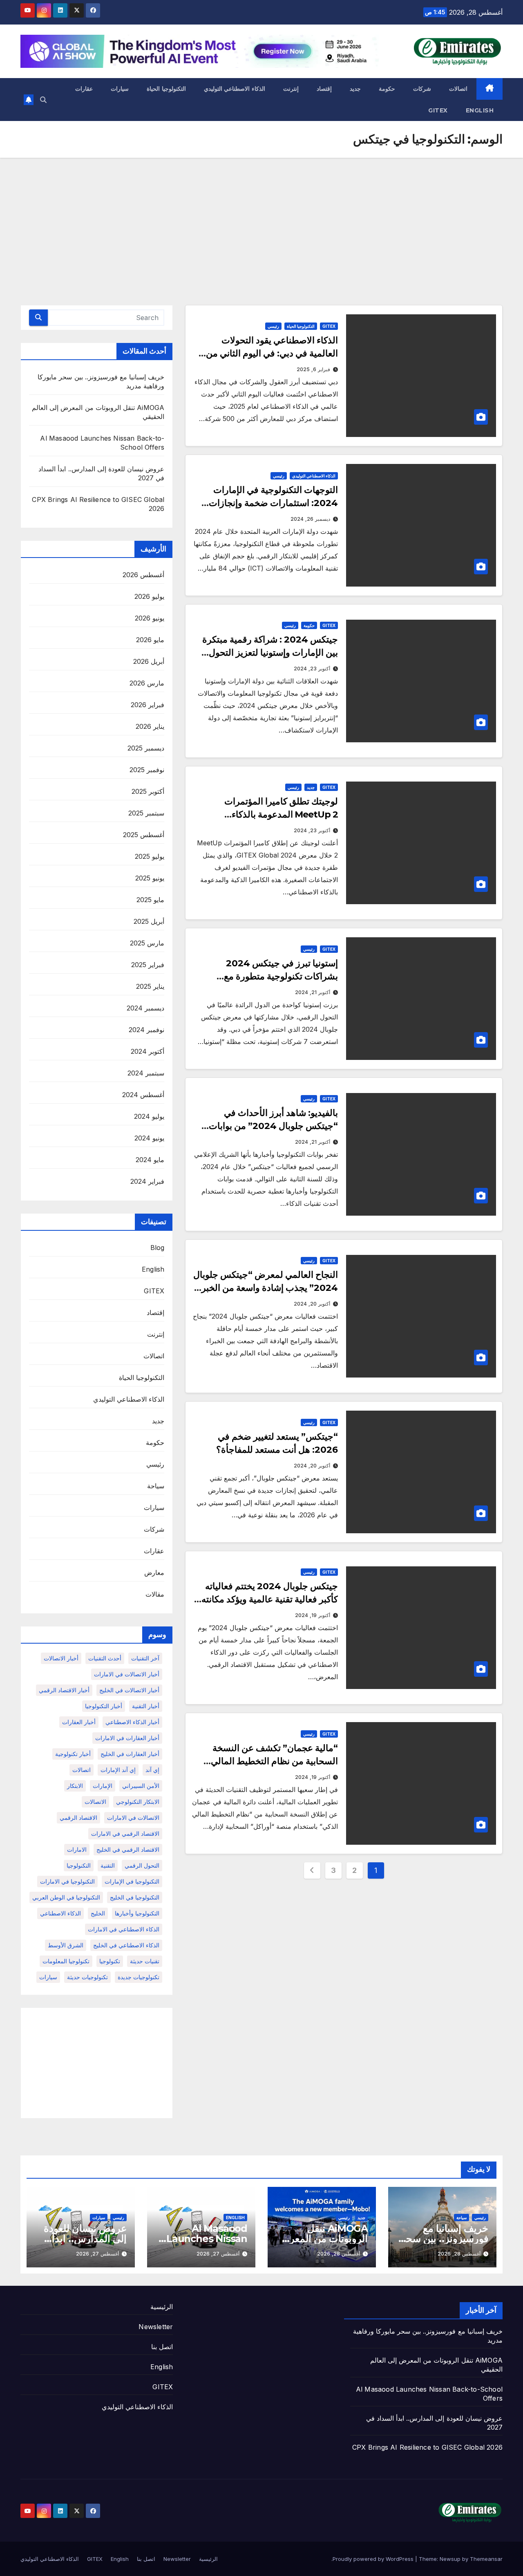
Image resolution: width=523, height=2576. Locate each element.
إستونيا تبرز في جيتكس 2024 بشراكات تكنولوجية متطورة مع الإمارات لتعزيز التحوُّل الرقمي (281, 976)
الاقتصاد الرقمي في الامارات (125, 1833)
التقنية (108, 1865)
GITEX (438, 110)
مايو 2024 (150, 1160)
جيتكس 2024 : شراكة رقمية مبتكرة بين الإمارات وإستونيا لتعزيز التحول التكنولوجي (270, 653)
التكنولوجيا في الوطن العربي (66, 1897)
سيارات (120, 89)
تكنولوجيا (110, 1961)
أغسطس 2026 (143, 575)
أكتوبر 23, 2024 (312, 669)
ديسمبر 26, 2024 (310, 519)
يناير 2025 (150, 986)
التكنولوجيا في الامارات (67, 1881)
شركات (422, 89)
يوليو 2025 (150, 856)
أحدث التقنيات (105, 1658)
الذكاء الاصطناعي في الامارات (124, 1929)
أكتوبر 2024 (148, 1051)
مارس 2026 (147, 683)
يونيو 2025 (150, 878)
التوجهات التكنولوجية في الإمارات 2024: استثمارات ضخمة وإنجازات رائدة (273, 503)
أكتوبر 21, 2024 (313, 992)
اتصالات (458, 89)
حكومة (387, 89)
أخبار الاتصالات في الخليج (129, 1690)
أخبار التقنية (146, 1706)
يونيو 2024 (149, 1138)
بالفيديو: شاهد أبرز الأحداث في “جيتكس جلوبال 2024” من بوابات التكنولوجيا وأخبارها (273, 1126)
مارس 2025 (147, 943)
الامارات (77, 1849)
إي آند (152, 1770)
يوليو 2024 (149, 1116)
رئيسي (273, 326)
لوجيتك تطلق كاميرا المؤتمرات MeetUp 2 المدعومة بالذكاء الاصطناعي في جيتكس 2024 (281, 814)
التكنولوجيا (79, 1865)
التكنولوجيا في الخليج (135, 1897)
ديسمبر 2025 (146, 748)
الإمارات (103, 1786)
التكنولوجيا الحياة (166, 89)
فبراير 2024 (147, 1181)
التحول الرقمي (142, 1865)
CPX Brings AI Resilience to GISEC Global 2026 (427, 2447)
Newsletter (156, 2327)
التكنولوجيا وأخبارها (137, 1913)
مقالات (155, 1594)
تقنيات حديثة (145, 1961)
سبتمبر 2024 (146, 1073)
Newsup (450, 2559)
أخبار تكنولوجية (73, 1754)
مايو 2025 (150, 900)
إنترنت (291, 89)
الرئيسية (162, 2307)
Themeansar (486, 2559)
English (480, 110)
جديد (355, 89)
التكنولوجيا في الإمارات (132, 1881)
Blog (158, 1248)
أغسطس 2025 (144, 835)
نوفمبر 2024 (146, 1030)
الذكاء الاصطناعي (60, 1913)
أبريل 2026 (149, 661)
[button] (43, 100)
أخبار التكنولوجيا (104, 1706)
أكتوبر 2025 (148, 791)
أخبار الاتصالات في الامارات (127, 1674)
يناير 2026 (150, 726)
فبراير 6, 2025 (313, 369)
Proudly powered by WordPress (374, 2559)
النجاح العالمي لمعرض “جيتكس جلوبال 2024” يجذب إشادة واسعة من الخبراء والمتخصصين (266, 1288)
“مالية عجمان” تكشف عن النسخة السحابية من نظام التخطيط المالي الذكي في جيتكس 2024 (274, 1761)
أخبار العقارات (79, 1722)
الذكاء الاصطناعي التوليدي (235, 89)
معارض (154, 1572)
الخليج (98, 1913)
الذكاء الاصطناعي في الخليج (126, 1945)
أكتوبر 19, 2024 (313, 1615)
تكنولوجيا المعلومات (66, 1961)
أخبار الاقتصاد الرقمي (64, 1690)
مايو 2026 (150, 640)
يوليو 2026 (149, 596)
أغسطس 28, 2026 (459, 2254)
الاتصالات (95, 1802)
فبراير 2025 (148, 965)
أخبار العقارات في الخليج (130, 1754)
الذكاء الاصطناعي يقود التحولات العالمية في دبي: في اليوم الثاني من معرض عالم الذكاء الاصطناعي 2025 (270, 353)
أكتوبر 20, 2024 (312, 1304)
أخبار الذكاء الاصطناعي (132, 1722)
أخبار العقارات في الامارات (127, 1738)
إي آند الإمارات (118, 1770)
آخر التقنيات (145, 1658)
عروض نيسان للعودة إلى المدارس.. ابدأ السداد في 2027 (85, 2239)
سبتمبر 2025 (146, 813)
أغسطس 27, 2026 (218, 2254)
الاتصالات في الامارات (133, 1818)
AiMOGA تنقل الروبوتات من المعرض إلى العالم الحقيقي (323, 2239)
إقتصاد (324, 89)
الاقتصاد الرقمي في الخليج (128, 1849)
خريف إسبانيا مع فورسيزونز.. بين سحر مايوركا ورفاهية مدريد (445, 2239)
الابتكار (75, 1786)
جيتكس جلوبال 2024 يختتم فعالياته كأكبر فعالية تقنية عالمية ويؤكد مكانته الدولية (270, 1599)
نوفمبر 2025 (147, 770)
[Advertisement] (261, 219)
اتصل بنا (162, 2347)
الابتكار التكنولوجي (138, 1802)
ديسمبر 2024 (145, 1008)
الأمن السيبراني (141, 1786)
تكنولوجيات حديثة (87, 1977)
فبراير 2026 (148, 705)
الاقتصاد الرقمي (78, 1818)
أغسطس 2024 (143, 1095)
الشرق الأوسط (66, 1945)
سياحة (156, 1486)
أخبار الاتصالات (61, 1658)
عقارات (84, 89)
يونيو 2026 (150, 618)
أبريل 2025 (149, 921)
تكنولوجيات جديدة (139, 1977)
